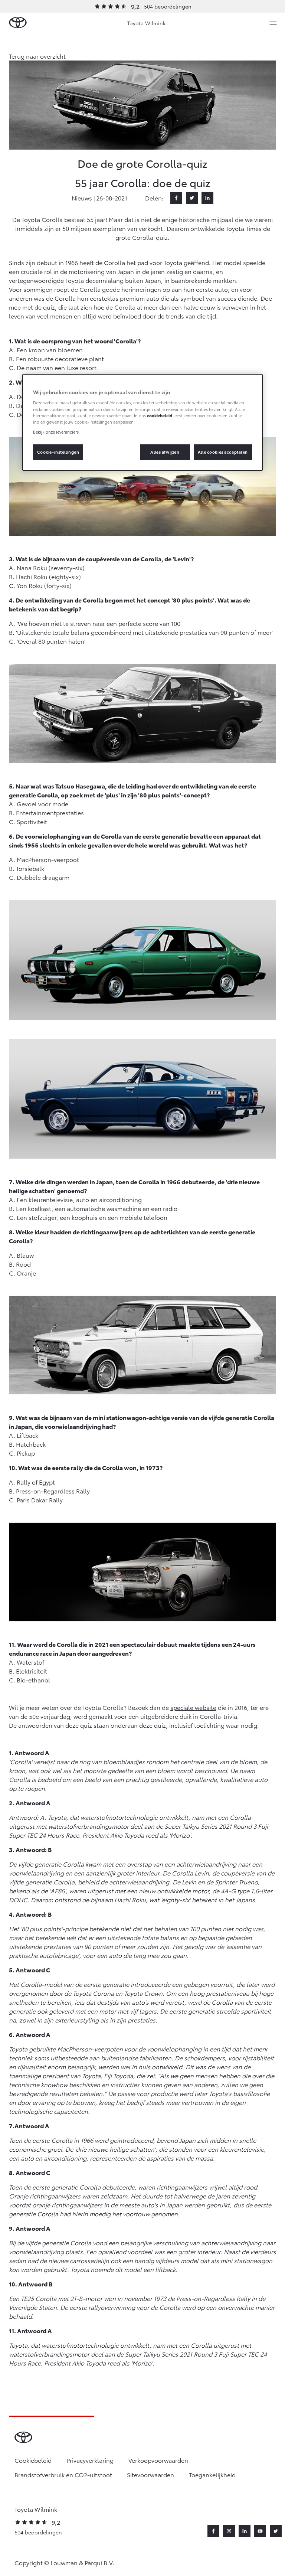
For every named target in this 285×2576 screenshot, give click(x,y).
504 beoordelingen (168, 6)
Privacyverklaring (90, 2460)
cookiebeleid (160, 415)
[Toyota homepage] (18, 23)
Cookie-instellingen (58, 452)
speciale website (193, 1707)
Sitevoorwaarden (150, 2474)
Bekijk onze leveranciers (56, 432)
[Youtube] (260, 2531)
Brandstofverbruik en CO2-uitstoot (63, 2474)
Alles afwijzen (165, 452)
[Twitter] (192, 198)
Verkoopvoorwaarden (158, 2460)
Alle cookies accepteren (223, 452)
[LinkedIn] (207, 198)
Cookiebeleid (33, 2460)
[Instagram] (229, 2531)
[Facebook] (176, 198)
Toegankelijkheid (212, 2474)
